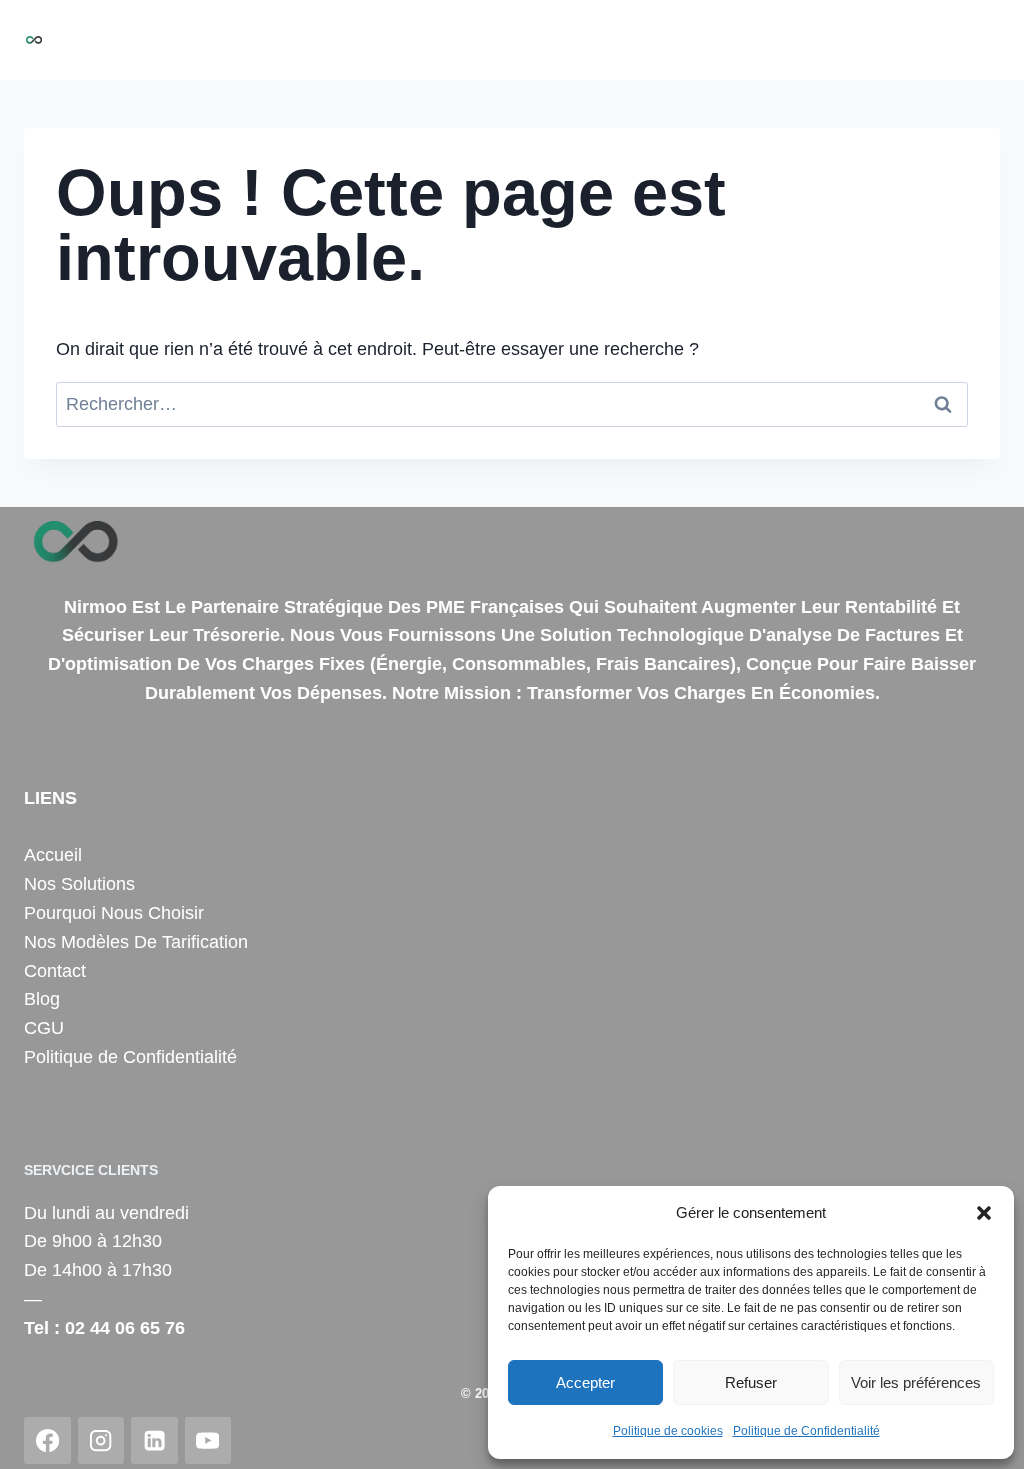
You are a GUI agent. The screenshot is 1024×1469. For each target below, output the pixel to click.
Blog (971, 40)
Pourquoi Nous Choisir (515, 40)
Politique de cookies (668, 1431)
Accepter (585, 1382)
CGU (44, 1028)
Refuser (751, 1382)
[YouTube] (208, 1440)
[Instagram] (101, 1440)
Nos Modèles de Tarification (737, 40)
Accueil (242, 40)
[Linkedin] (154, 1440)
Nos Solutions (348, 40)
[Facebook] (47, 1440)
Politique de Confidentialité (806, 1431)
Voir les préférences (916, 1382)
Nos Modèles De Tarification (136, 942)
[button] (984, 1213)
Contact (901, 40)
